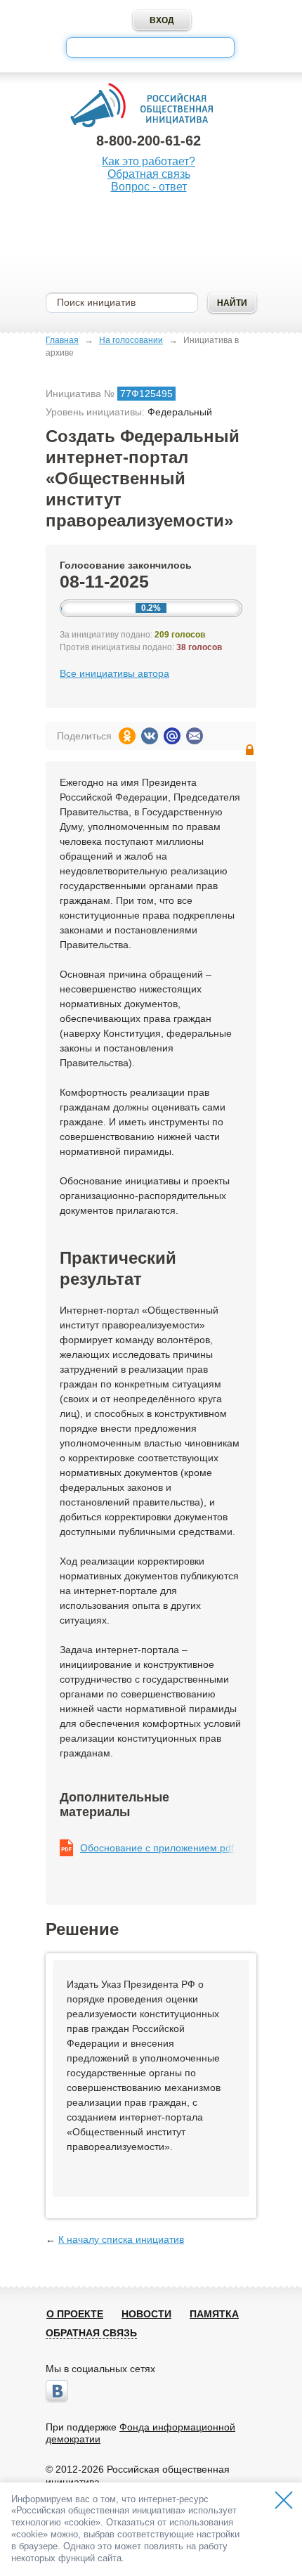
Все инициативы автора (114, 673)
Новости (146, 2314)
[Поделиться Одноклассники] (127, 736)
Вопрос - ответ (149, 187)
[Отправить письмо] (195, 736)
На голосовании (131, 340)
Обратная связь (149, 174)
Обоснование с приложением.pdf (157, 1848)
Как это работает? (149, 161)
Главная (62, 340)
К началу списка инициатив (121, 2239)
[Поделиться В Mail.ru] (172, 736)
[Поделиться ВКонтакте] (150, 736)
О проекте (75, 2314)
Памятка (214, 2314)
